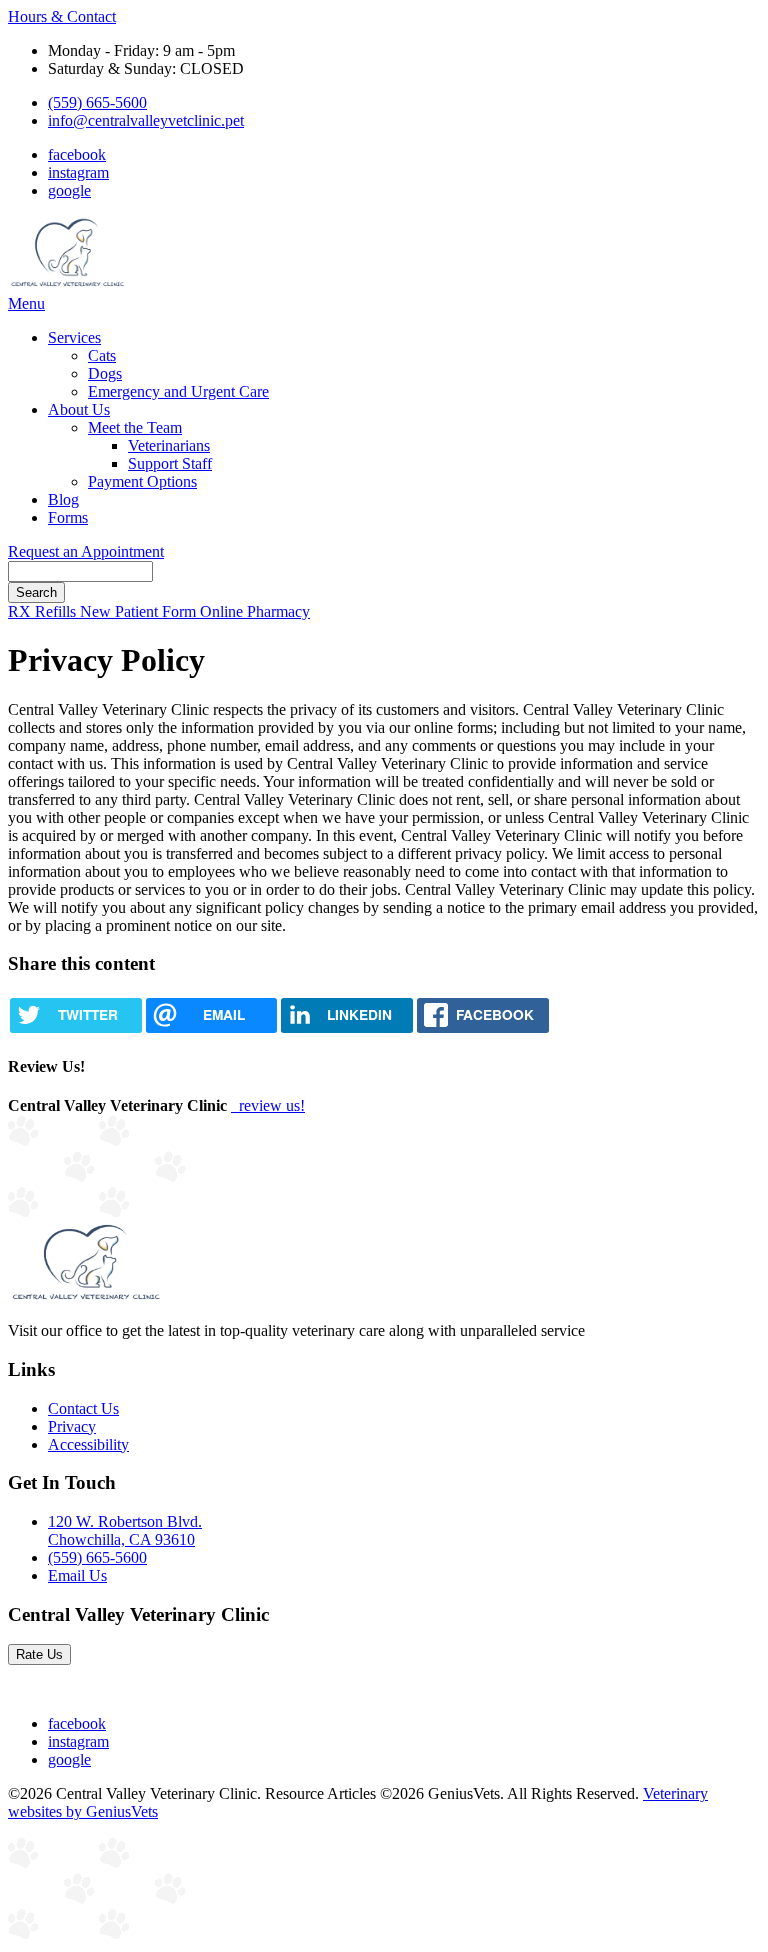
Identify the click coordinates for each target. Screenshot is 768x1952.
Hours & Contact (62, 16)
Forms (68, 517)
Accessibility (88, 1444)
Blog (63, 499)
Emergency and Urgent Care (178, 391)
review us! (270, 1105)
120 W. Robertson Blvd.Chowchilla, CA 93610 (125, 1530)
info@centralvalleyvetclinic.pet (146, 120)
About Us (79, 409)
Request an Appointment (86, 551)
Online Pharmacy (255, 611)
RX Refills (44, 611)
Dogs (105, 373)
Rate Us (39, 1654)
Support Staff (170, 463)
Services (74, 337)
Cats (102, 355)
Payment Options (142, 481)
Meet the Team (135, 427)
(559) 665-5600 (97, 102)
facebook (77, 154)
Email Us (77, 1575)
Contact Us (83, 1408)
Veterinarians (169, 445)
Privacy (72, 1426)
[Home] (70, 285)
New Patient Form (140, 611)
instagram (78, 172)
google (69, 190)
